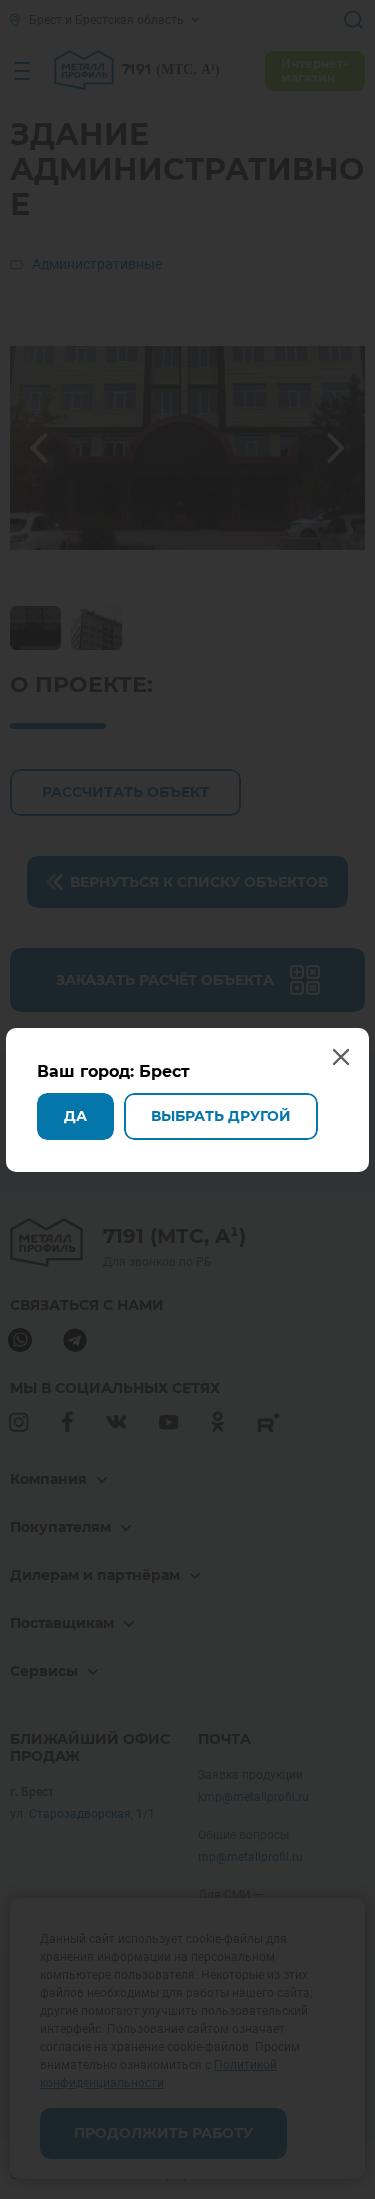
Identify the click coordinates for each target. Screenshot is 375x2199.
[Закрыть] (353, 22)
